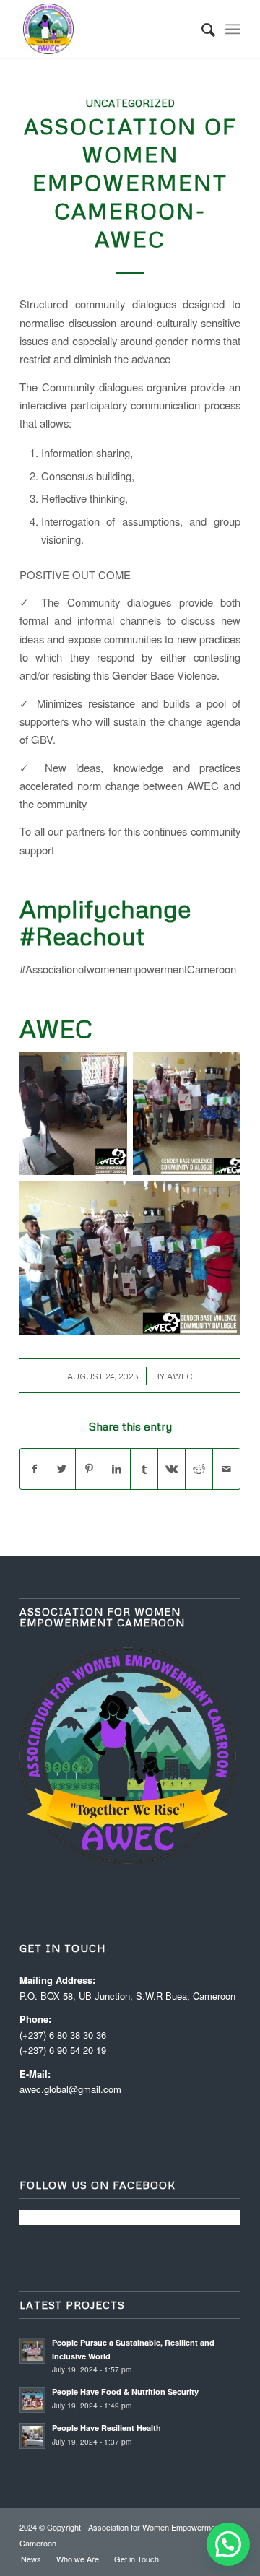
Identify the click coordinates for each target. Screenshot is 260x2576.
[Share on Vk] (172, 1469)
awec (180, 1376)
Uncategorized (130, 103)
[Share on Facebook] (34, 1469)
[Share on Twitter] (62, 1469)
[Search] (201, 29)
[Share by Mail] (226, 1469)
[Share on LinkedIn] (117, 1469)
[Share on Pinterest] (89, 1469)
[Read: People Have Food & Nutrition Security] (32, 2400)
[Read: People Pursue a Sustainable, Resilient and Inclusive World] (32, 2351)
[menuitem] (201, 29)
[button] (228, 2544)
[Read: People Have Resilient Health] (32, 2436)
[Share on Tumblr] (144, 1469)
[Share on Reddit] (199, 1469)
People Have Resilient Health (107, 2428)
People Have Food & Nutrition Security (125, 2391)
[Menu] (233, 29)
